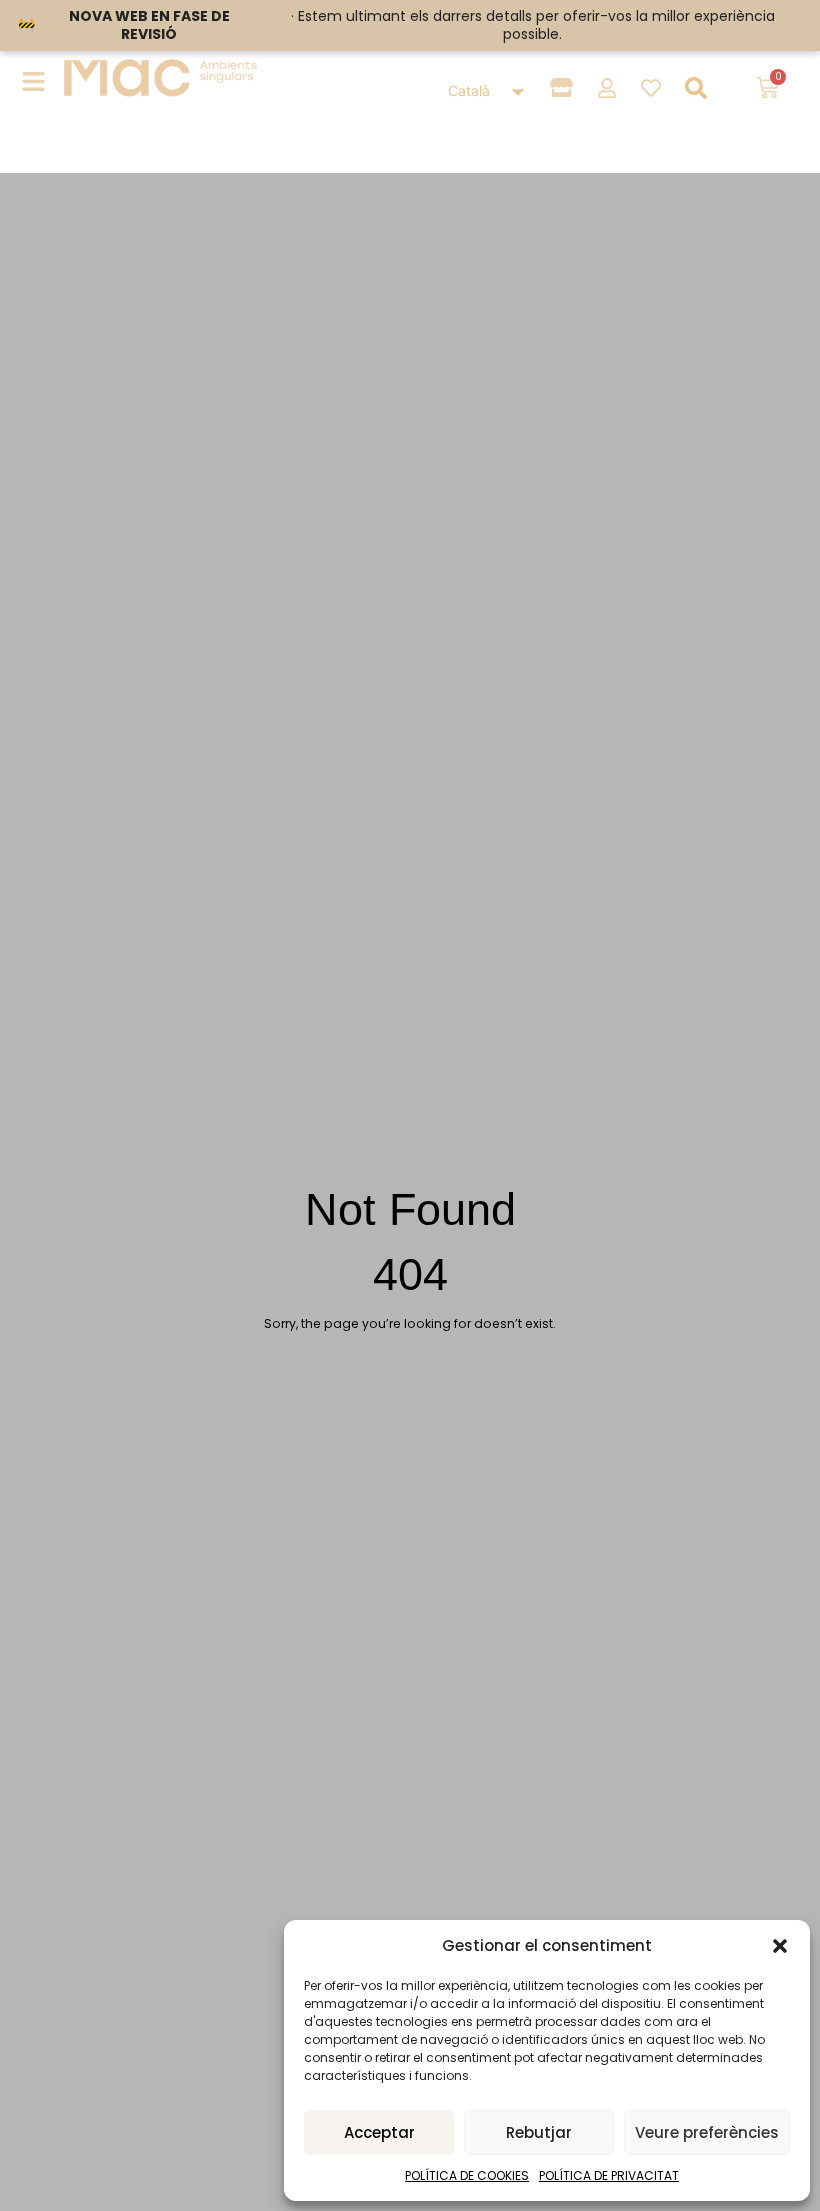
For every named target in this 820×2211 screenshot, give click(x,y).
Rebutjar (539, 2132)
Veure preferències (707, 2132)
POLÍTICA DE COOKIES (467, 2175)
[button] (780, 1946)
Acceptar (379, 2132)
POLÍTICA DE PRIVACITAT (609, 2175)
